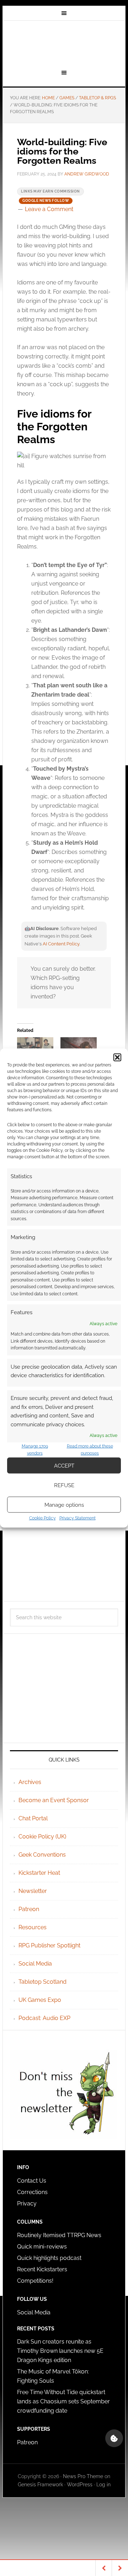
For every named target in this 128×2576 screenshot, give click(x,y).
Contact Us (32, 2181)
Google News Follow (46, 201)
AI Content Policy (61, 944)
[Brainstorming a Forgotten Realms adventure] (35, 1048)
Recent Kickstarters (43, 2269)
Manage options (64, 1505)
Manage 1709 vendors (35, 1450)
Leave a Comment (49, 209)
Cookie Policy (42, 1518)
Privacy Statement (78, 1518)
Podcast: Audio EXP (44, 2018)
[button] (117, 1057)
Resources (33, 1927)
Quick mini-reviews (42, 2247)
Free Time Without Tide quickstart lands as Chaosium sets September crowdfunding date (63, 2401)
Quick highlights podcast (49, 2258)
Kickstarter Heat (39, 1873)
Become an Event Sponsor (54, 1800)
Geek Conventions (42, 1855)
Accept (64, 1465)
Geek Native (64, 44)
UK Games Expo (40, 2000)
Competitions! (35, 2281)
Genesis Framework (40, 2485)
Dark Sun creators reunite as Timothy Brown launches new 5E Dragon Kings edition (60, 2351)
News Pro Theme (83, 2476)
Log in (103, 2485)
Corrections (32, 2192)
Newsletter (33, 1891)
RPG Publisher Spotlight (49, 1945)
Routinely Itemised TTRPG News (59, 2235)
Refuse (64, 1485)
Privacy (27, 2203)
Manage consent (114, 2438)
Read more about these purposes (90, 1450)
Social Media (35, 1964)
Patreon (29, 1909)
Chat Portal (33, 1818)
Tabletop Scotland (42, 1982)
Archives (30, 1782)
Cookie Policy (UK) (42, 1837)
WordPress (80, 2485)
